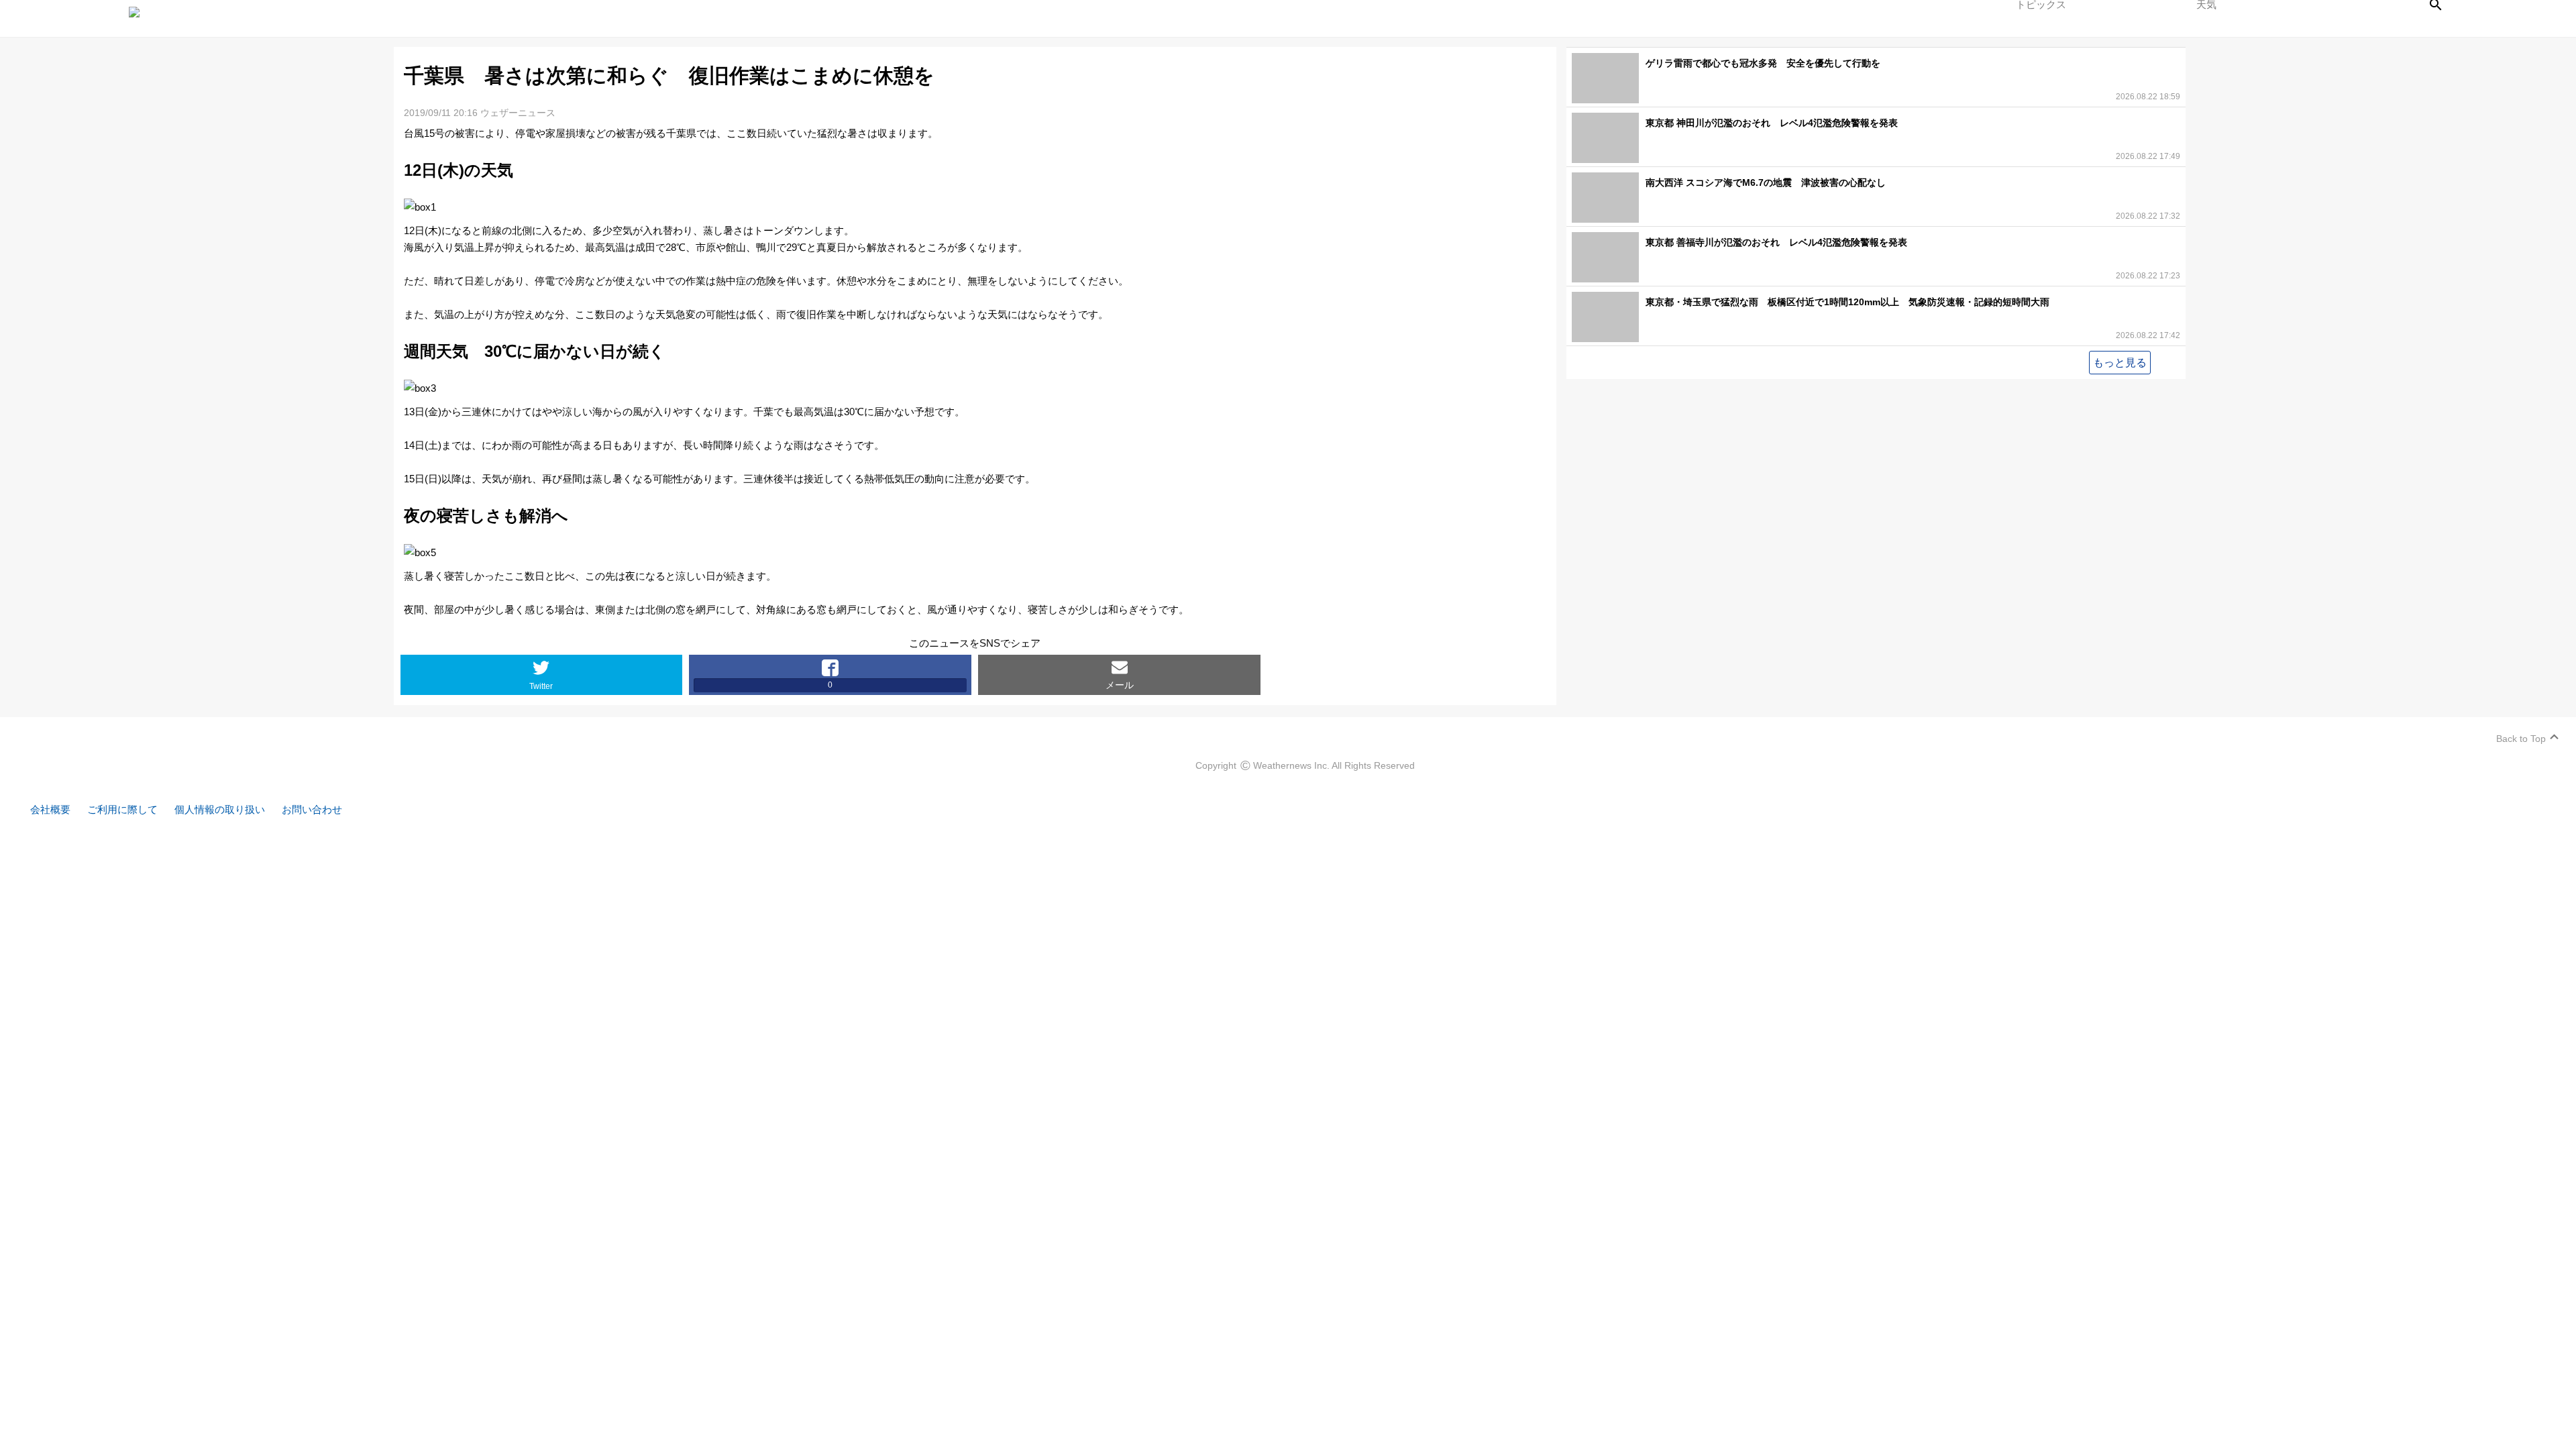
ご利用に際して (122, 809)
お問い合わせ (312, 809)
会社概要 (50, 809)
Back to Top (2521, 739)
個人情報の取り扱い (220, 809)
